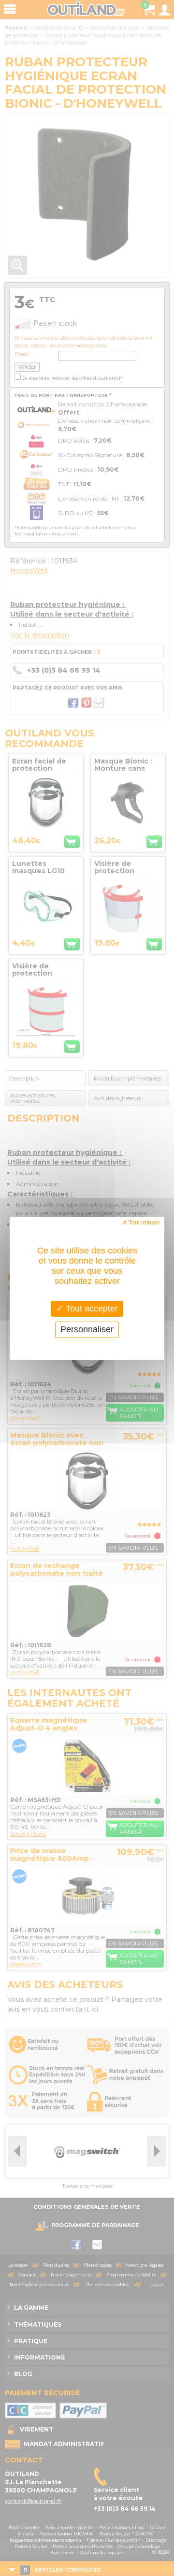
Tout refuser (143, 1222)
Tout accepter (91, 1308)
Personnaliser (87, 1329)
